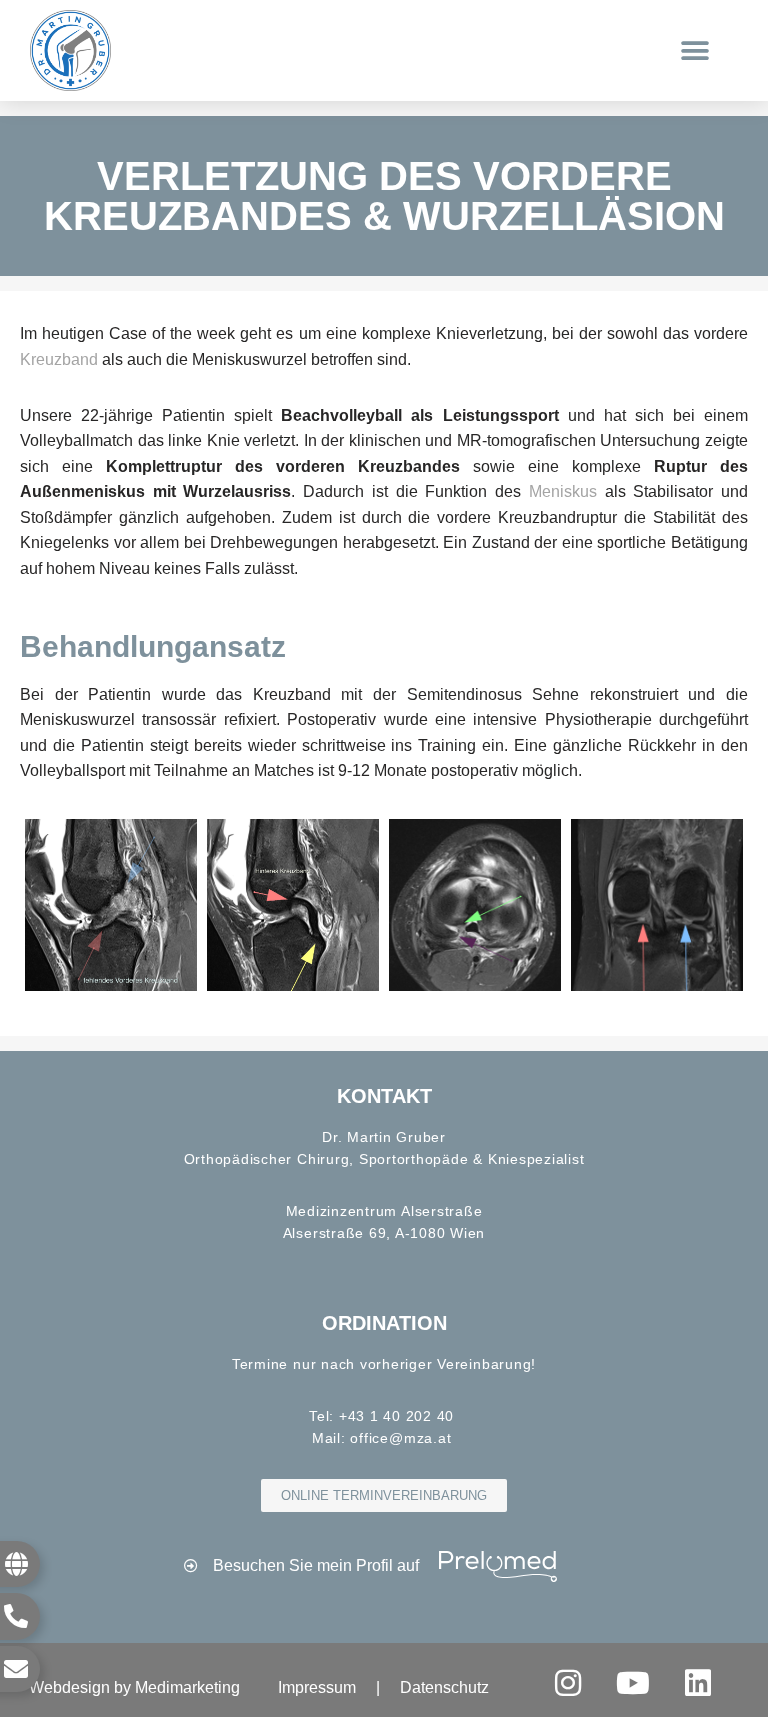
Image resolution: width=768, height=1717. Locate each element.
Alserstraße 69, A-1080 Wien (384, 1233)
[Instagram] (568, 1683)
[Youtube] (633, 1683)
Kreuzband (59, 359)
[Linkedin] (698, 1683)
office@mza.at (400, 1438)
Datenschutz (444, 1687)
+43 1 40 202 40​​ (396, 1416)
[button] (695, 50)
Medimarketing (187, 1687)
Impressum (317, 1687)
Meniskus (563, 491)
